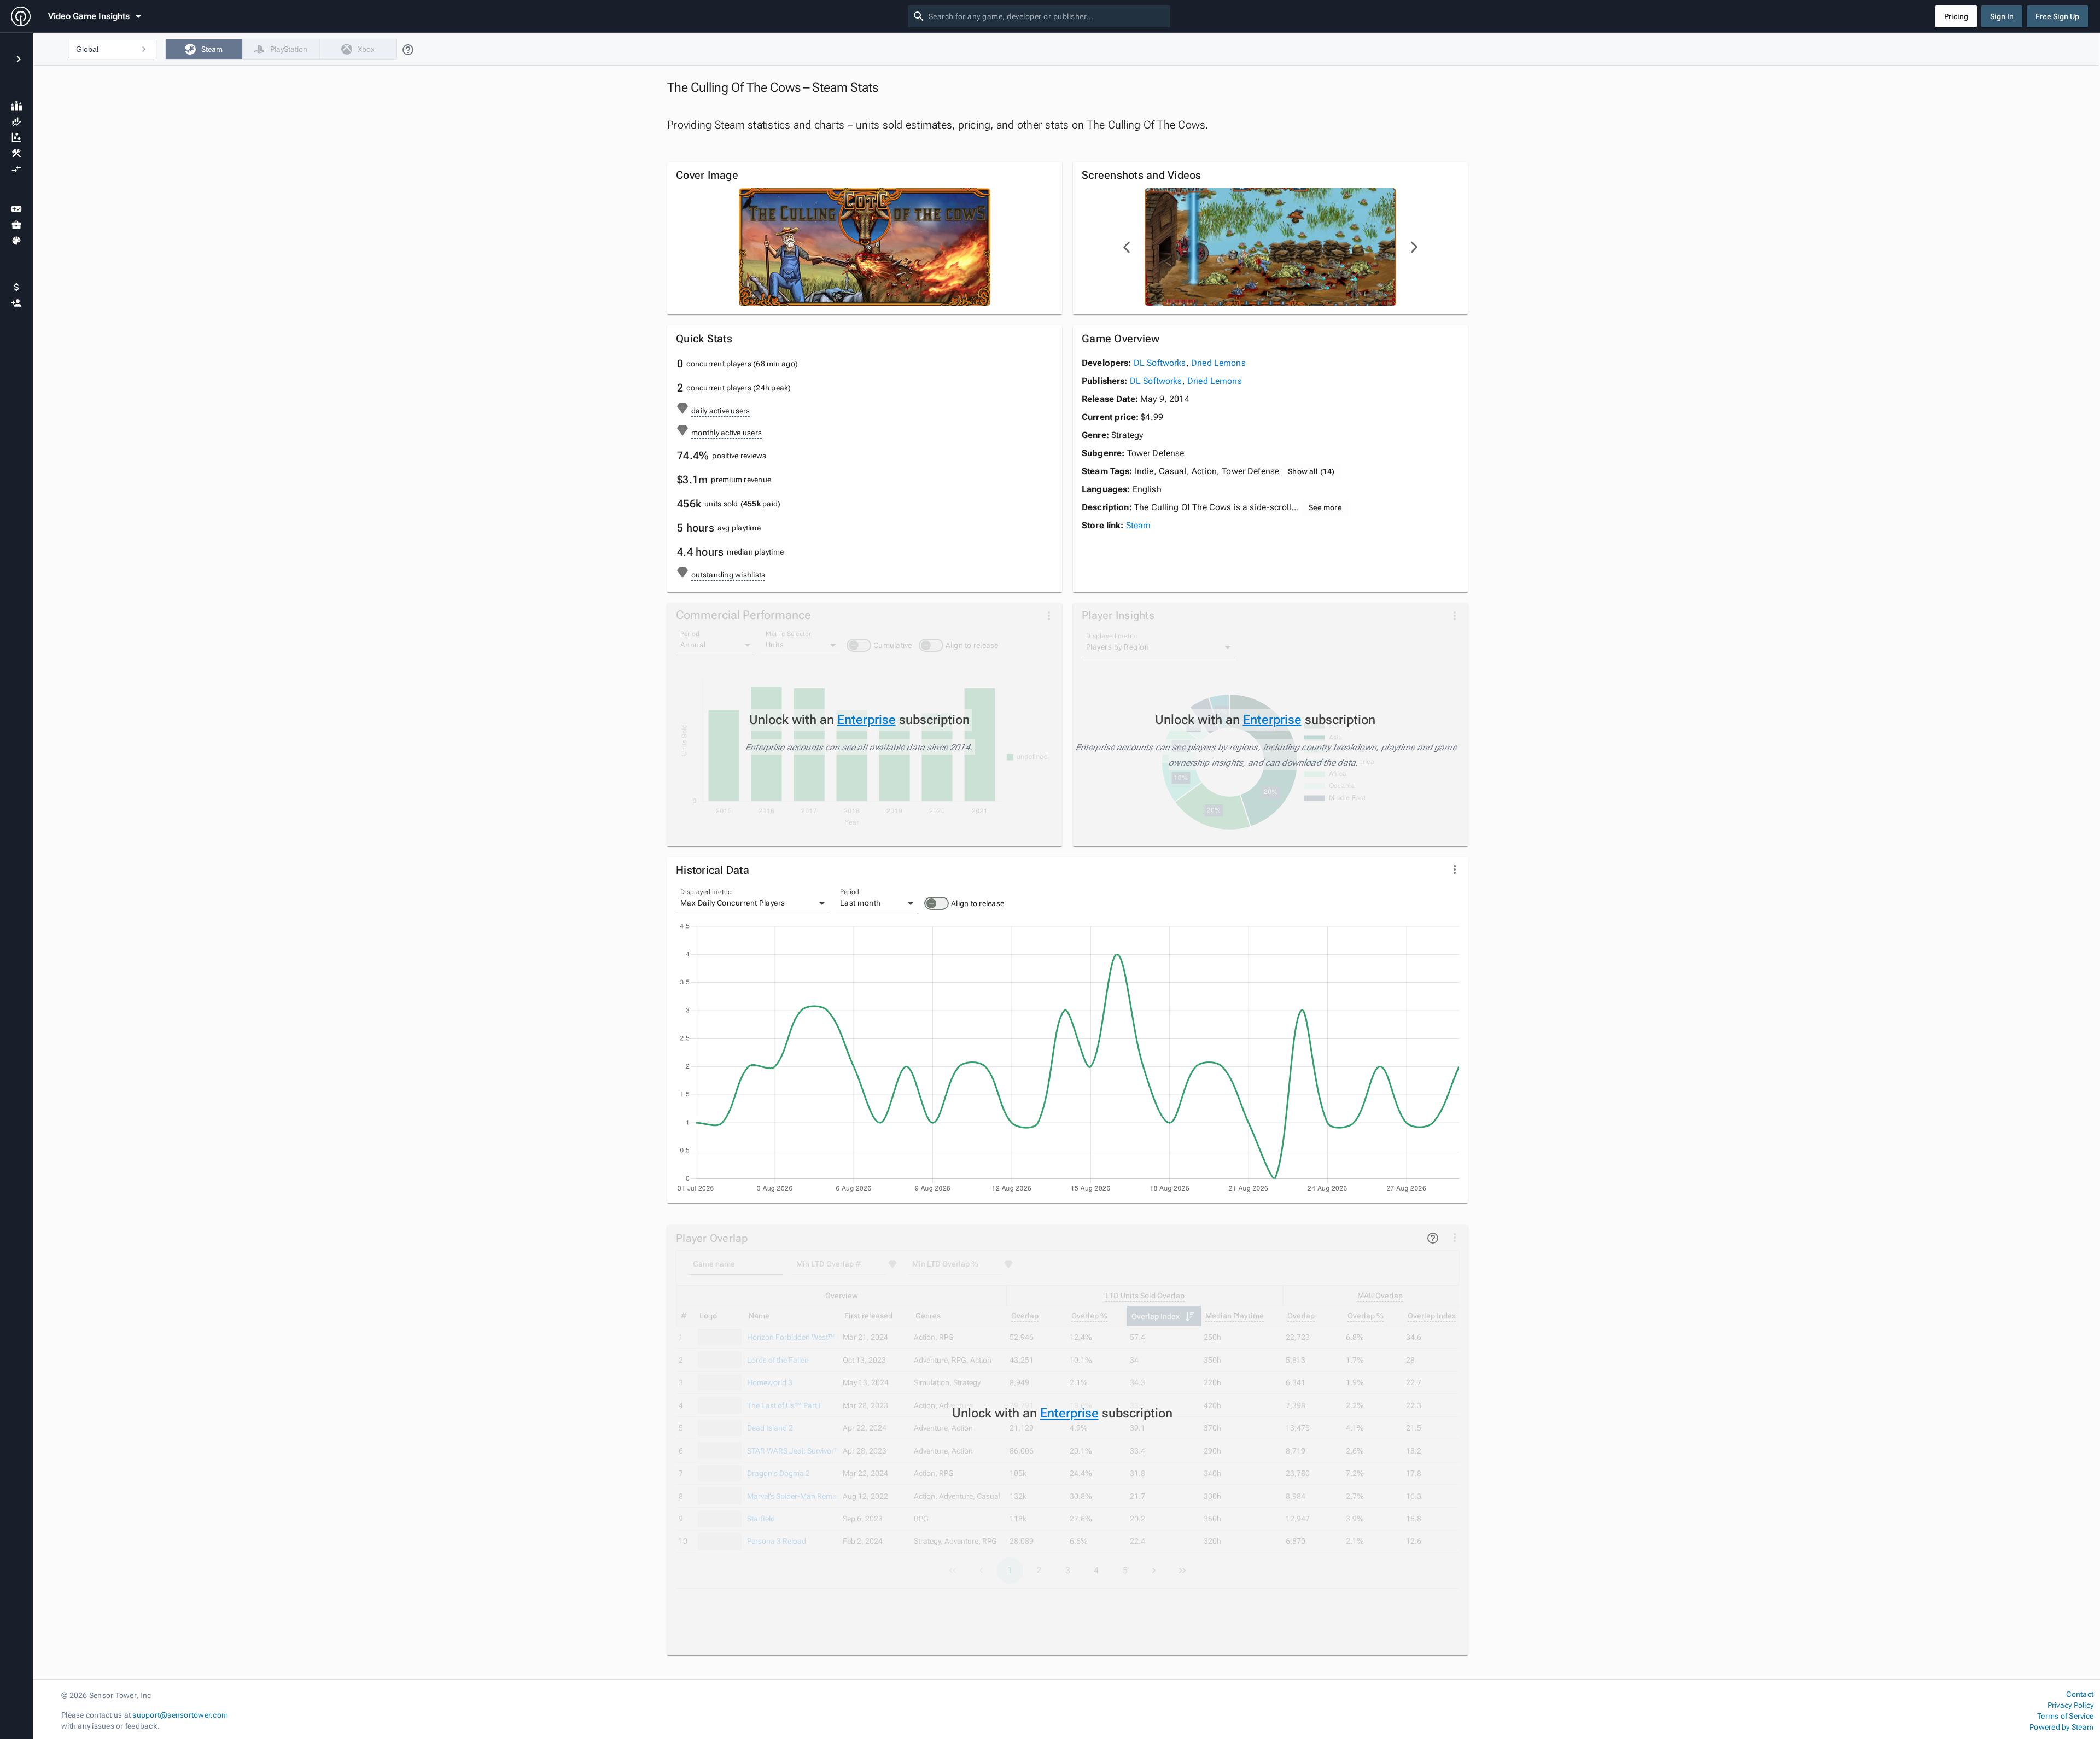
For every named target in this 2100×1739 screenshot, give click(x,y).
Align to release (978, 903)
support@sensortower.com (180, 1715)
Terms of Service (2065, 1716)
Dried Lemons (1218, 363)
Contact (2080, 1694)
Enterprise (867, 720)
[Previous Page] (1127, 247)
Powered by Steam (2061, 1727)
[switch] (937, 903)
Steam (1139, 525)
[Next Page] (1414, 247)
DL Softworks (1160, 363)
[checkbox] (204, 49)
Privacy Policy (2070, 1705)
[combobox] (1047, 16)
